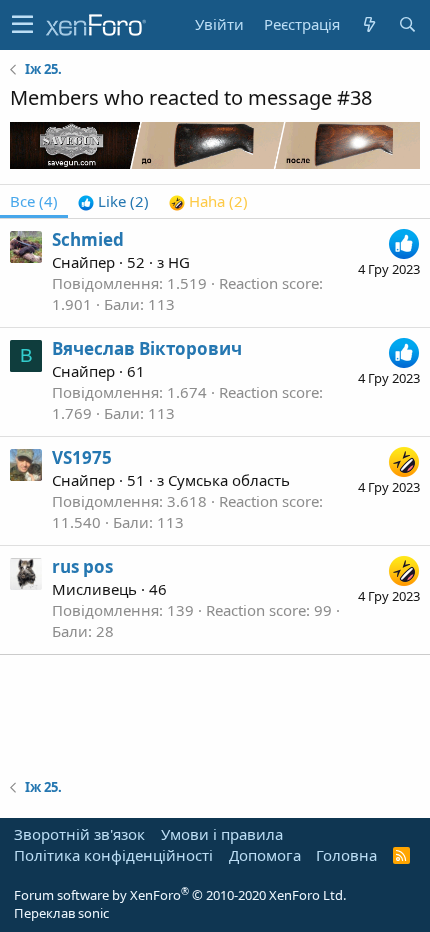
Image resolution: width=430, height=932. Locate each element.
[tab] (113, 201)
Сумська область (229, 480)
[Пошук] (407, 24)
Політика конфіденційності (113, 855)
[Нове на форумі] (369, 24)
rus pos (82, 566)
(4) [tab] (34, 201)
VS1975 (82, 457)
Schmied (88, 239)
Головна (346, 855)
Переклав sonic (61, 913)
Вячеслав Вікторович (147, 348)
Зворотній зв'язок (79, 834)
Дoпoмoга (265, 855)
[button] (22, 25)
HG (179, 262)
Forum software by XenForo (180, 895)
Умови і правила (222, 834)
